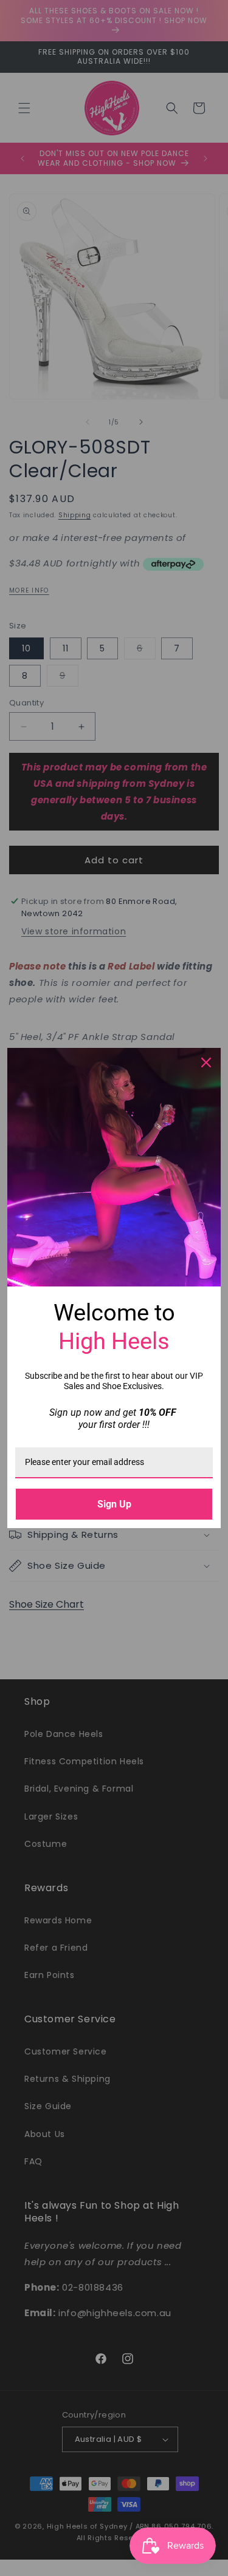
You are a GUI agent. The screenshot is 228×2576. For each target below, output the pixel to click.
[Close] (206, 1062)
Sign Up (114, 1504)
